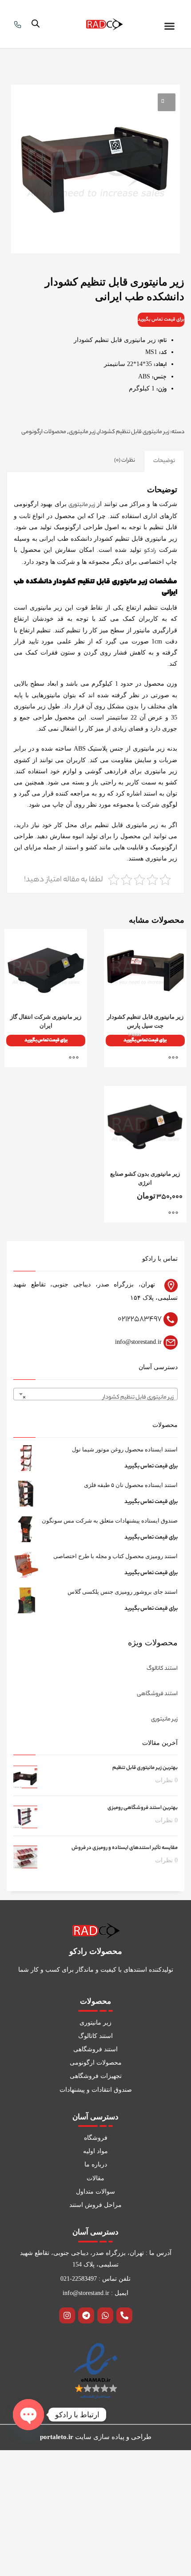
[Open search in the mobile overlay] (36, 24)
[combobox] (95, 1394)
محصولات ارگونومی (44, 432)
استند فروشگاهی (157, 1694)
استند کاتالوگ (162, 1669)
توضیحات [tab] (164, 461)
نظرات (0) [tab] (125, 460)
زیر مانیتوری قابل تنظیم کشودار (134, 432)
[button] (170, 26)
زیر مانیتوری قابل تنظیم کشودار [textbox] (98, 1397)
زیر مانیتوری (82, 432)
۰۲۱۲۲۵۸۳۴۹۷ (140, 1319)
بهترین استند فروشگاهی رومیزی (143, 1808)
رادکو (150, 551)
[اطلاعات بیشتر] (175, 1057)
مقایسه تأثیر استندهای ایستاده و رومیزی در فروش (125, 1848)
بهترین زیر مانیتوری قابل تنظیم (145, 1768)
